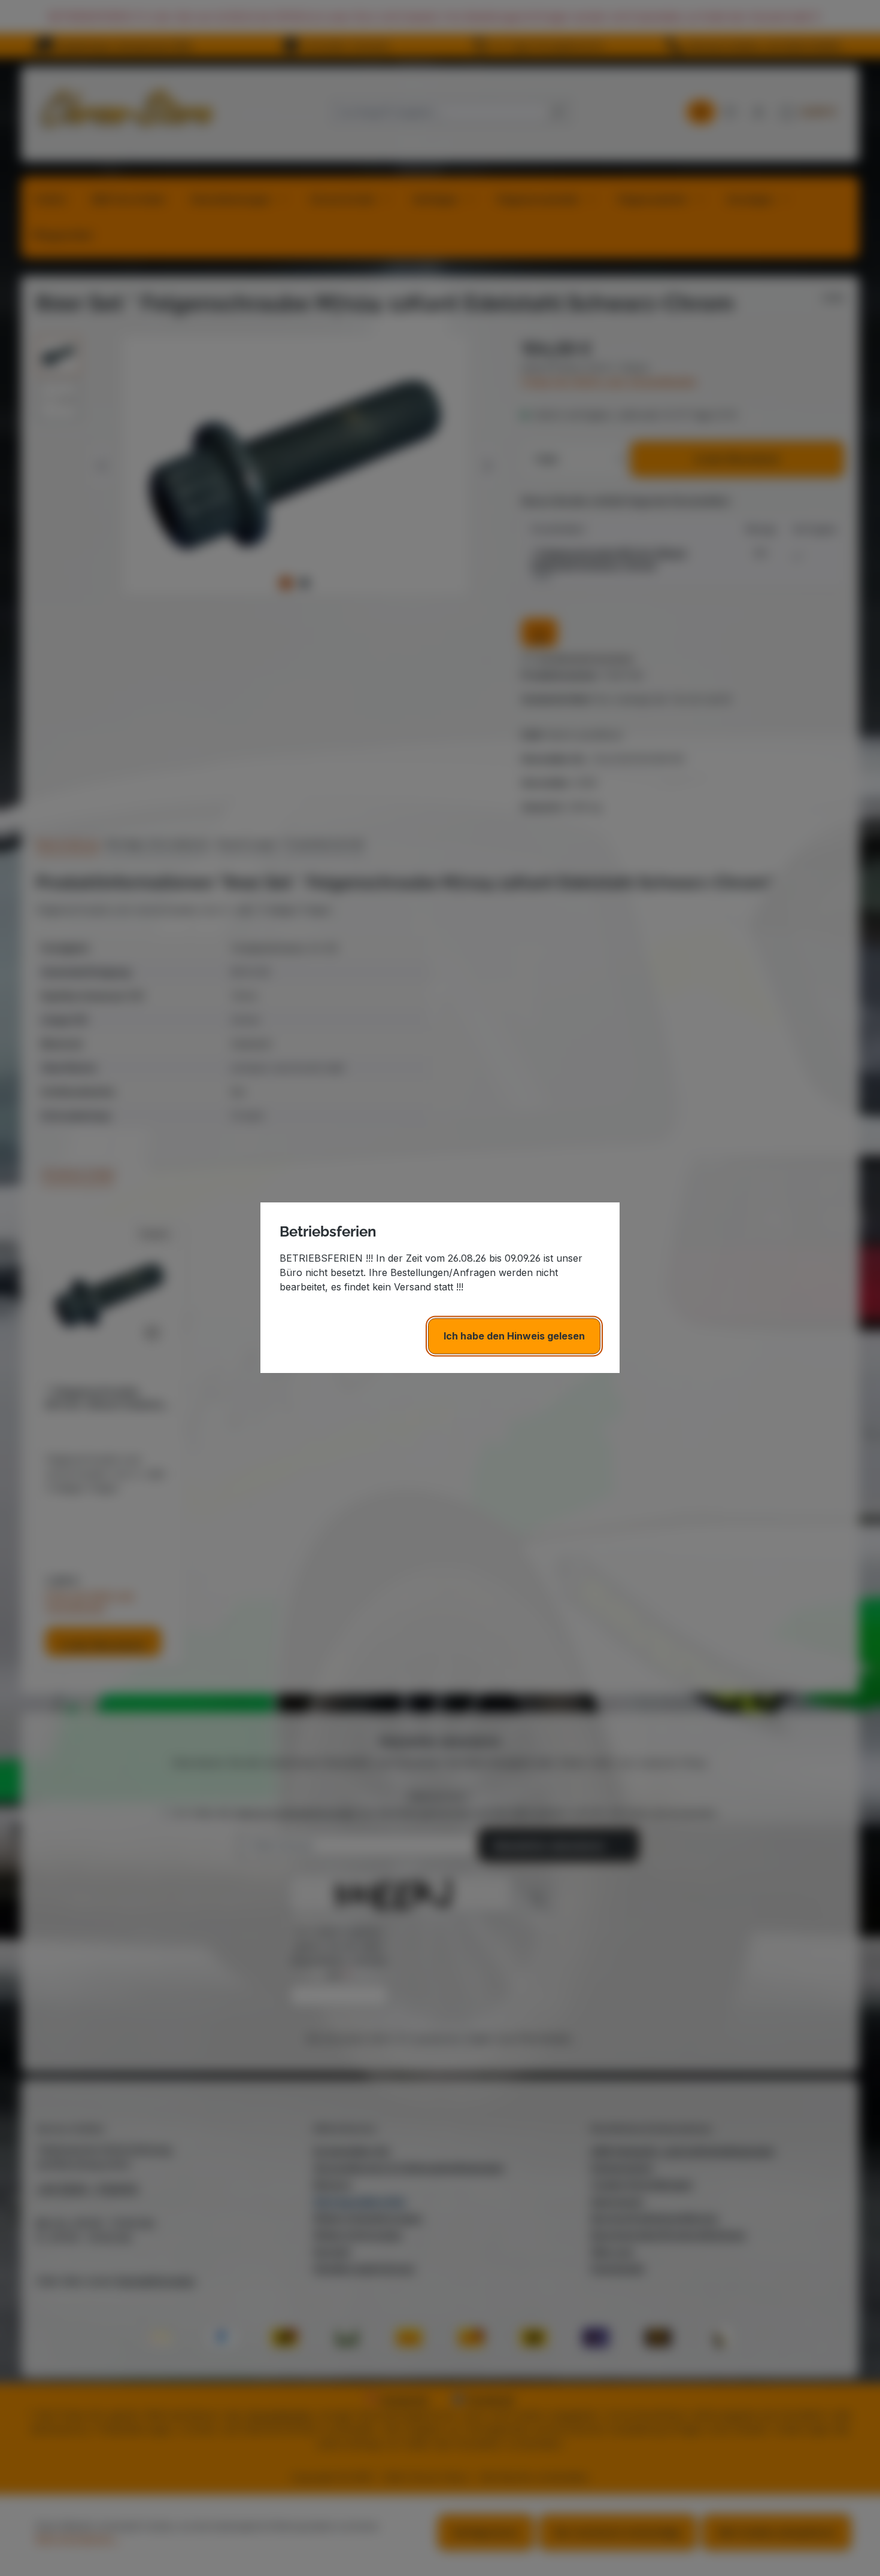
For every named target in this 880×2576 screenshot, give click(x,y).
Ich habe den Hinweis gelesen (514, 1336)
